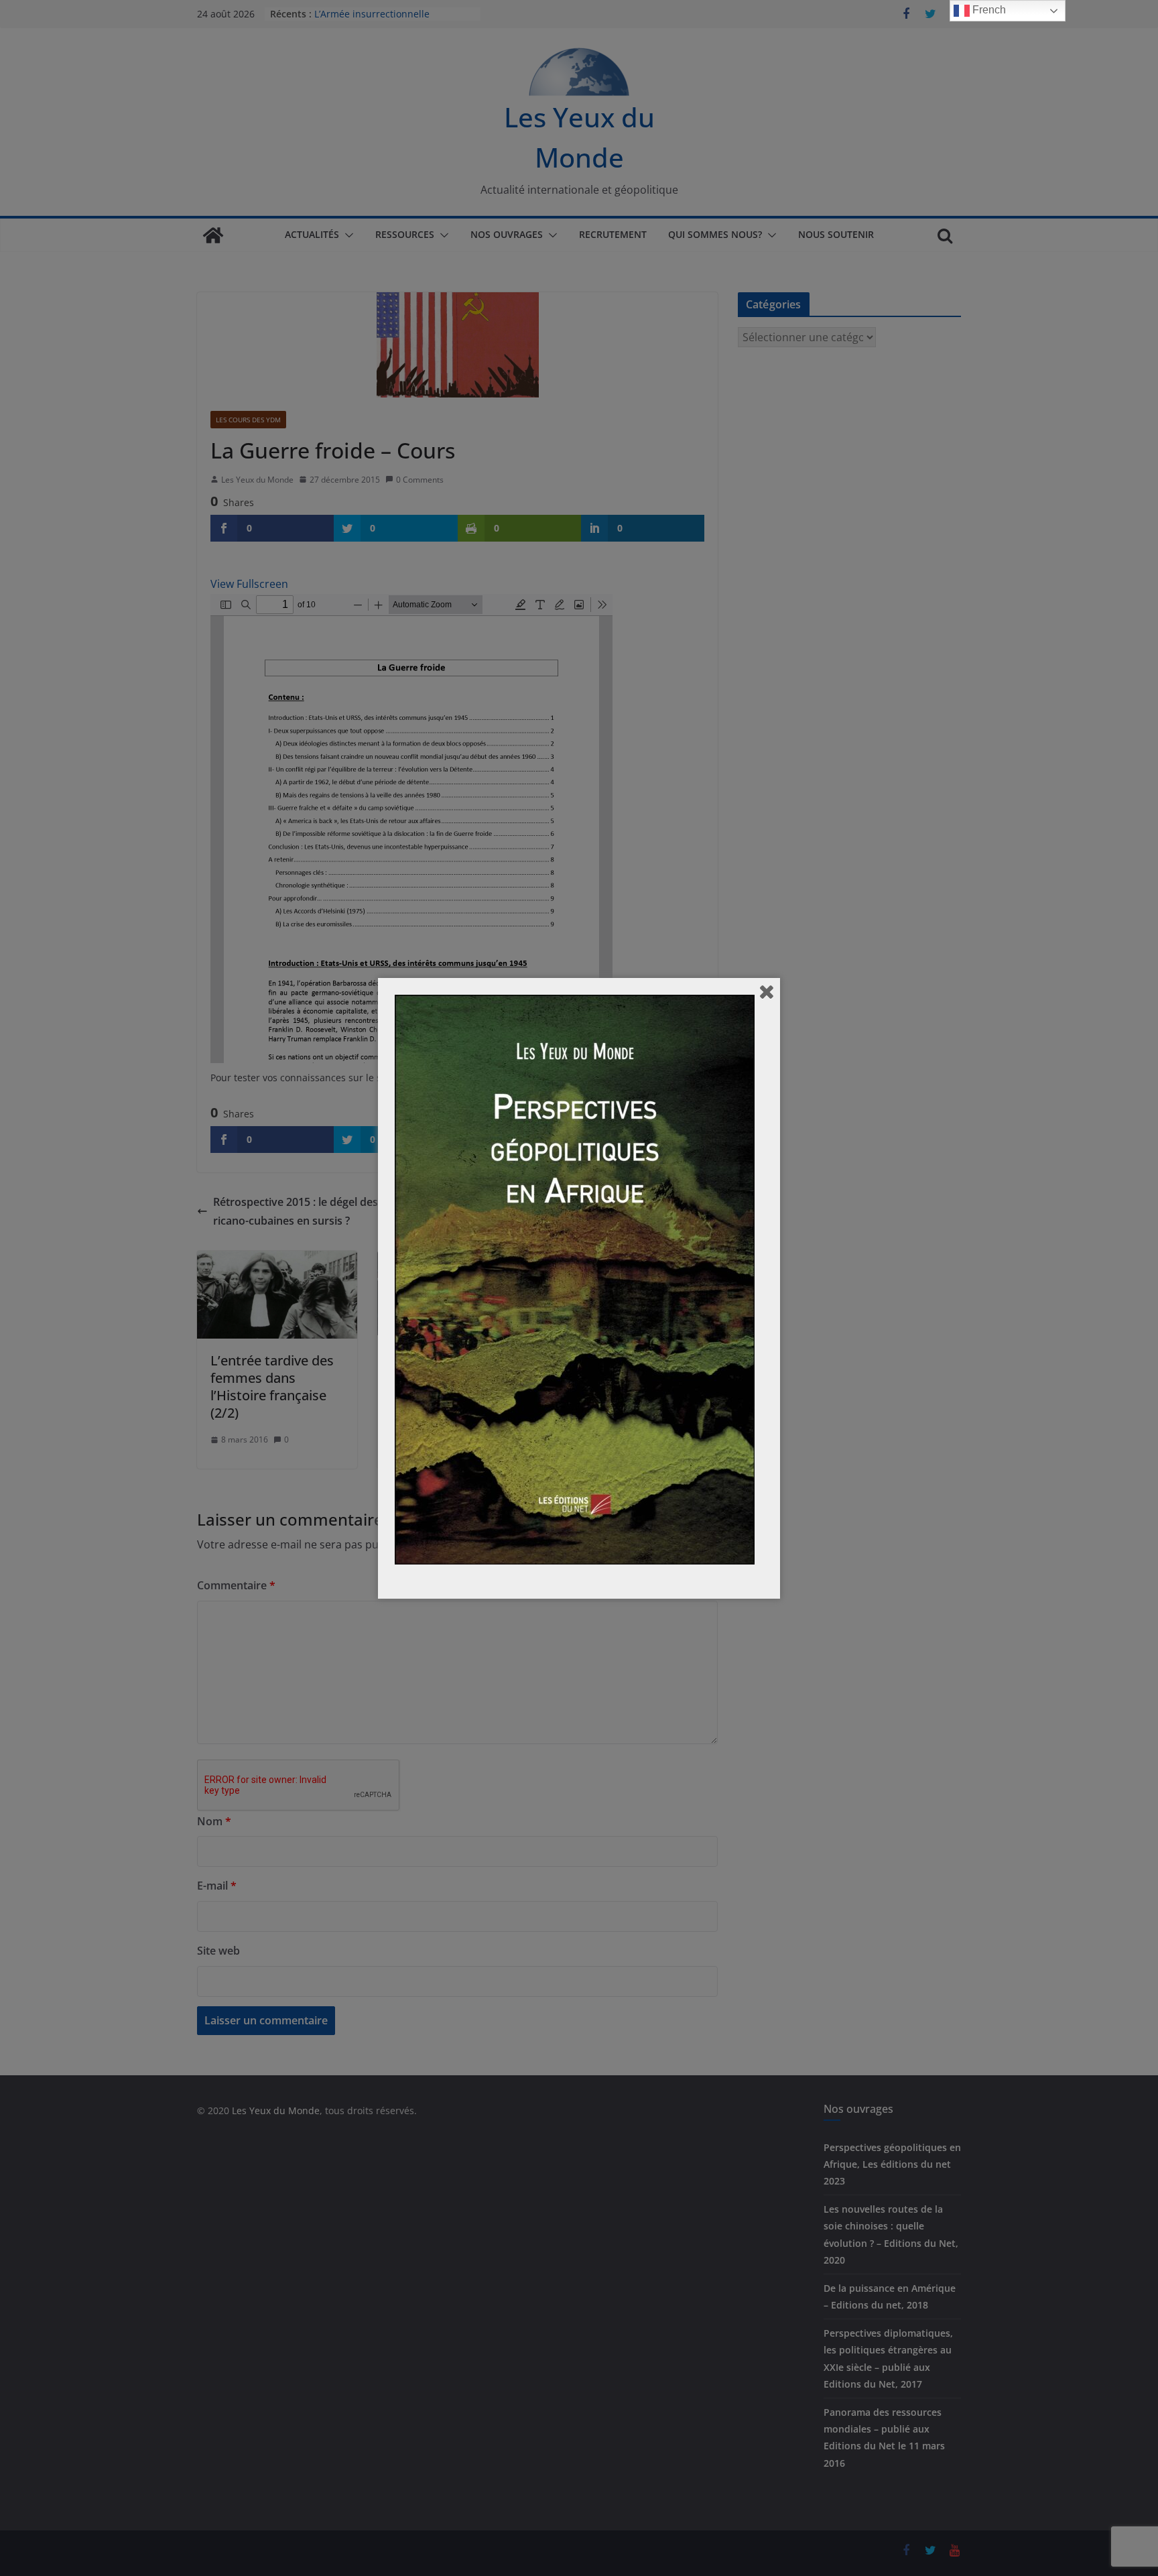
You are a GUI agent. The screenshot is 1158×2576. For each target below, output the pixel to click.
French (988, 10)
